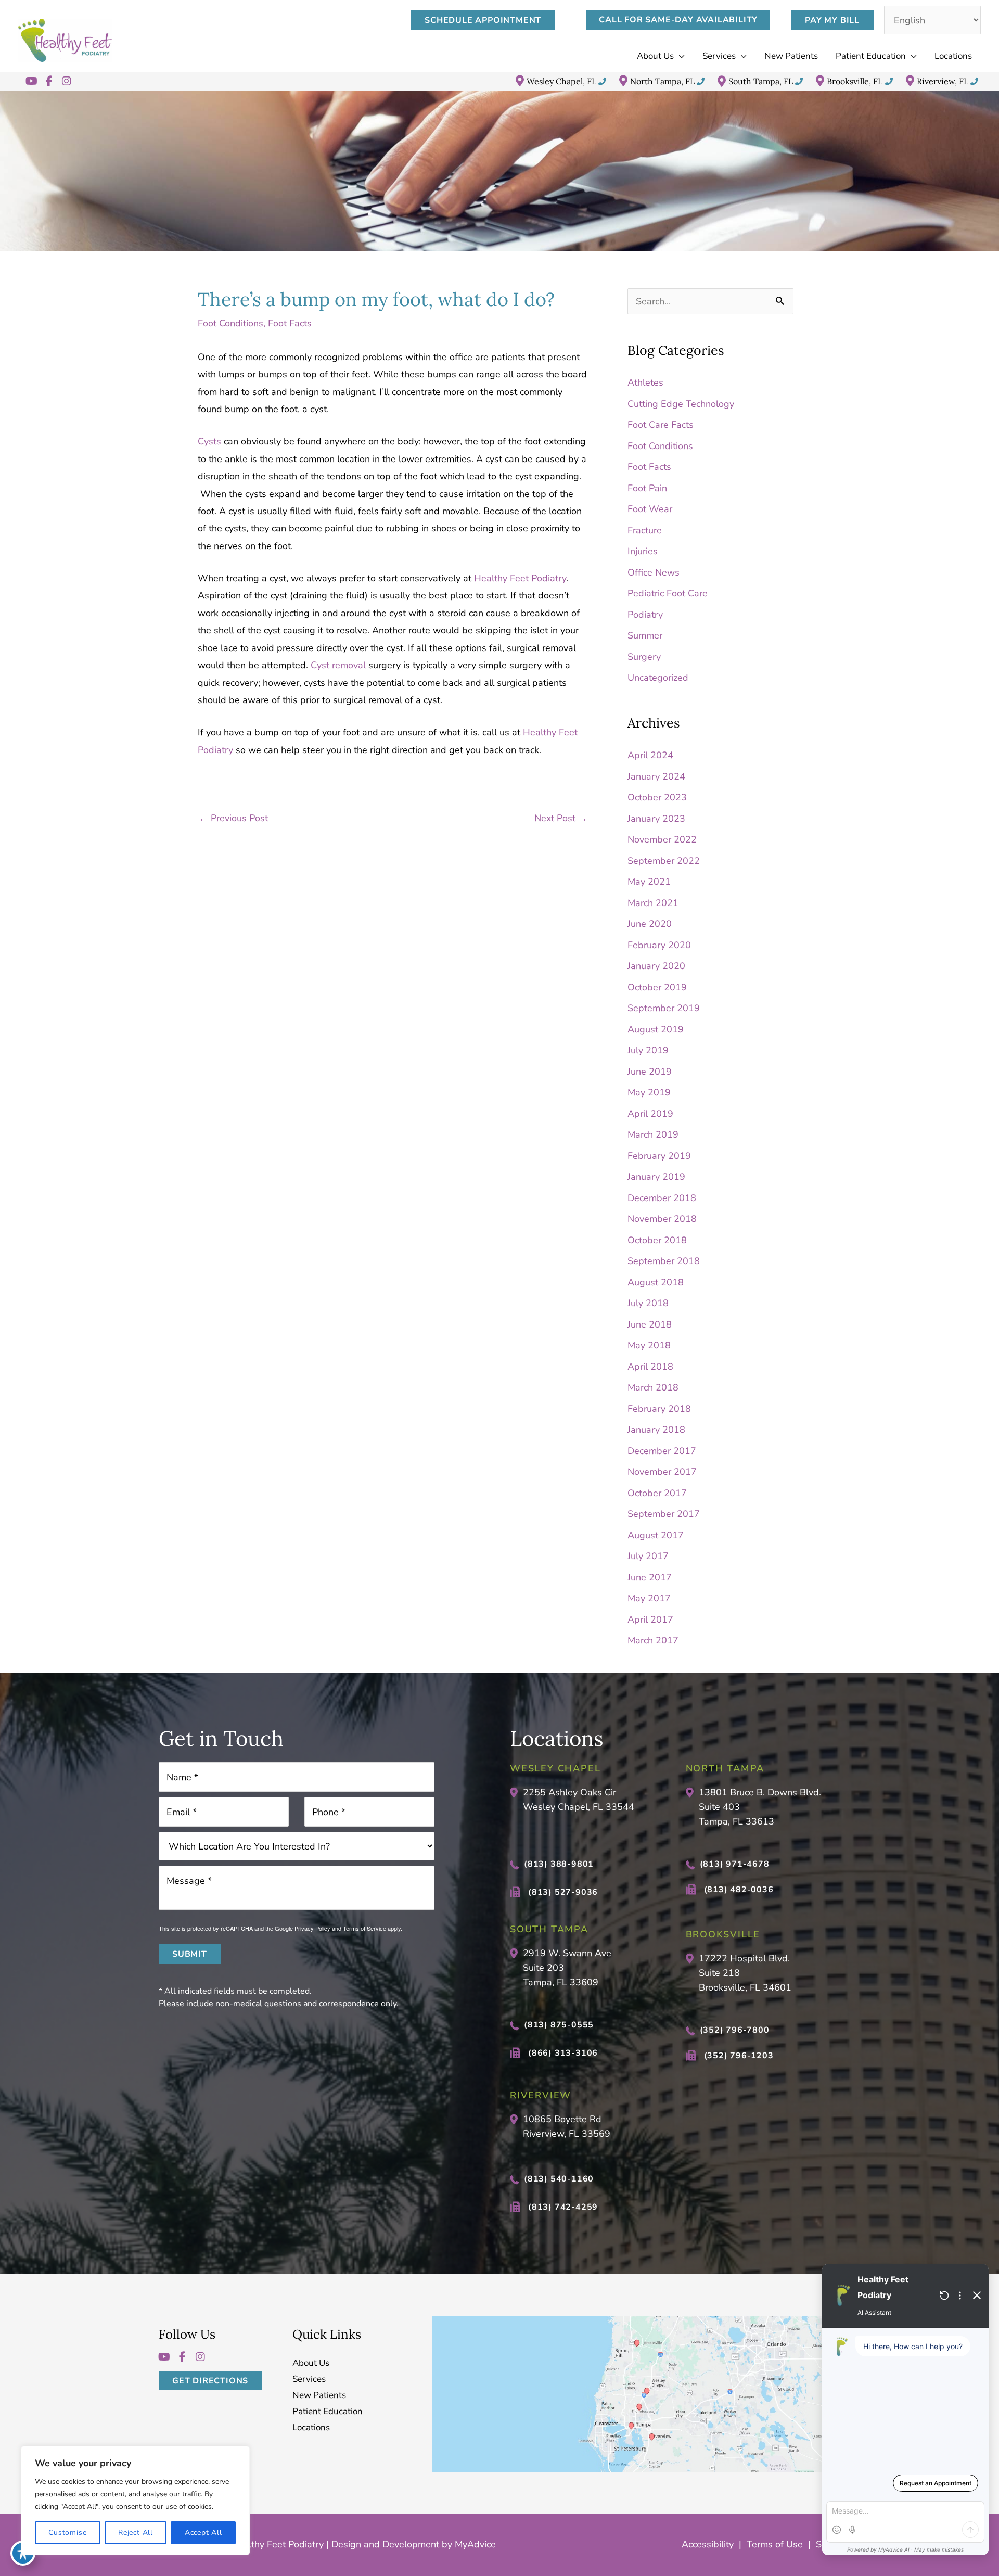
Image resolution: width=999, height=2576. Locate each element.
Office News (654, 572)
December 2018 (662, 1198)
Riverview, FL (943, 81)
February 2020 (659, 945)
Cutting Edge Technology (681, 404)
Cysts (209, 441)
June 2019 (650, 1072)
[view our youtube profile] (31, 81)
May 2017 (649, 1598)
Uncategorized (658, 678)
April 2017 (650, 1619)
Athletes (645, 382)
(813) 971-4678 (735, 1864)
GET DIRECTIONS (210, 2381)
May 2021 (649, 882)
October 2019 (657, 987)
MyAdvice (474, 2544)
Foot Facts (290, 323)
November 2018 (662, 1219)
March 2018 (653, 1387)
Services (309, 2380)
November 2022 (662, 839)
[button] (488, 20)
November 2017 (662, 1472)
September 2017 (664, 1514)
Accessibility (708, 2544)
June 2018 (650, 1324)
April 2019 (650, 1114)
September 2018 (664, 1261)
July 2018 (648, 1303)
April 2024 (650, 755)
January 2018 (656, 1430)
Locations (311, 2428)
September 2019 (664, 1008)
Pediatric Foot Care (668, 593)
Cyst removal (338, 665)
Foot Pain (647, 488)
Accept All (203, 2533)
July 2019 (648, 1050)
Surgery (644, 657)
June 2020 (650, 924)
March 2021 (653, 903)
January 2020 (656, 966)
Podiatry (645, 615)
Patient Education (328, 2412)
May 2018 (649, 1345)
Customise (67, 2533)
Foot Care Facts (661, 425)
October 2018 (657, 1240)
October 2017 (657, 1493)
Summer (645, 635)
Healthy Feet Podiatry (520, 578)
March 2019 (653, 1134)
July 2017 (648, 1556)
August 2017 (656, 1535)
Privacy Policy (312, 1928)
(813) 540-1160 (559, 2179)
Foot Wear (650, 509)
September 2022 (664, 861)
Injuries (643, 551)
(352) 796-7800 (735, 2030)
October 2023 (657, 797)
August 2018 (656, 1282)
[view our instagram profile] (67, 81)
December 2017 (662, 1451)
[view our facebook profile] (49, 81)
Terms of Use (775, 2544)
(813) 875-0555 (559, 2025)
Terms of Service (364, 1928)
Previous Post (233, 818)
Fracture (645, 530)
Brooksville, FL (855, 81)
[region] (135, 2501)
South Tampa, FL (761, 81)
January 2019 (656, 1177)
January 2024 (656, 776)
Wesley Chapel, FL (561, 81)
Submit (190, 1954)
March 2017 (653, 1640)
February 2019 (659, 1156)
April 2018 (650, 1367)
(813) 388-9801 (559, 1864)
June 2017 (650, 1577)
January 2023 (656, 819)
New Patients (319, 2396)
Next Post (561, 818)
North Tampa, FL (662, 81)
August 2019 (656, 1029)
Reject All (136, 2533)
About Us (311, 2363)
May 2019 (649, 1092)
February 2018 (659, 1409)
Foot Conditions (230, 323)
